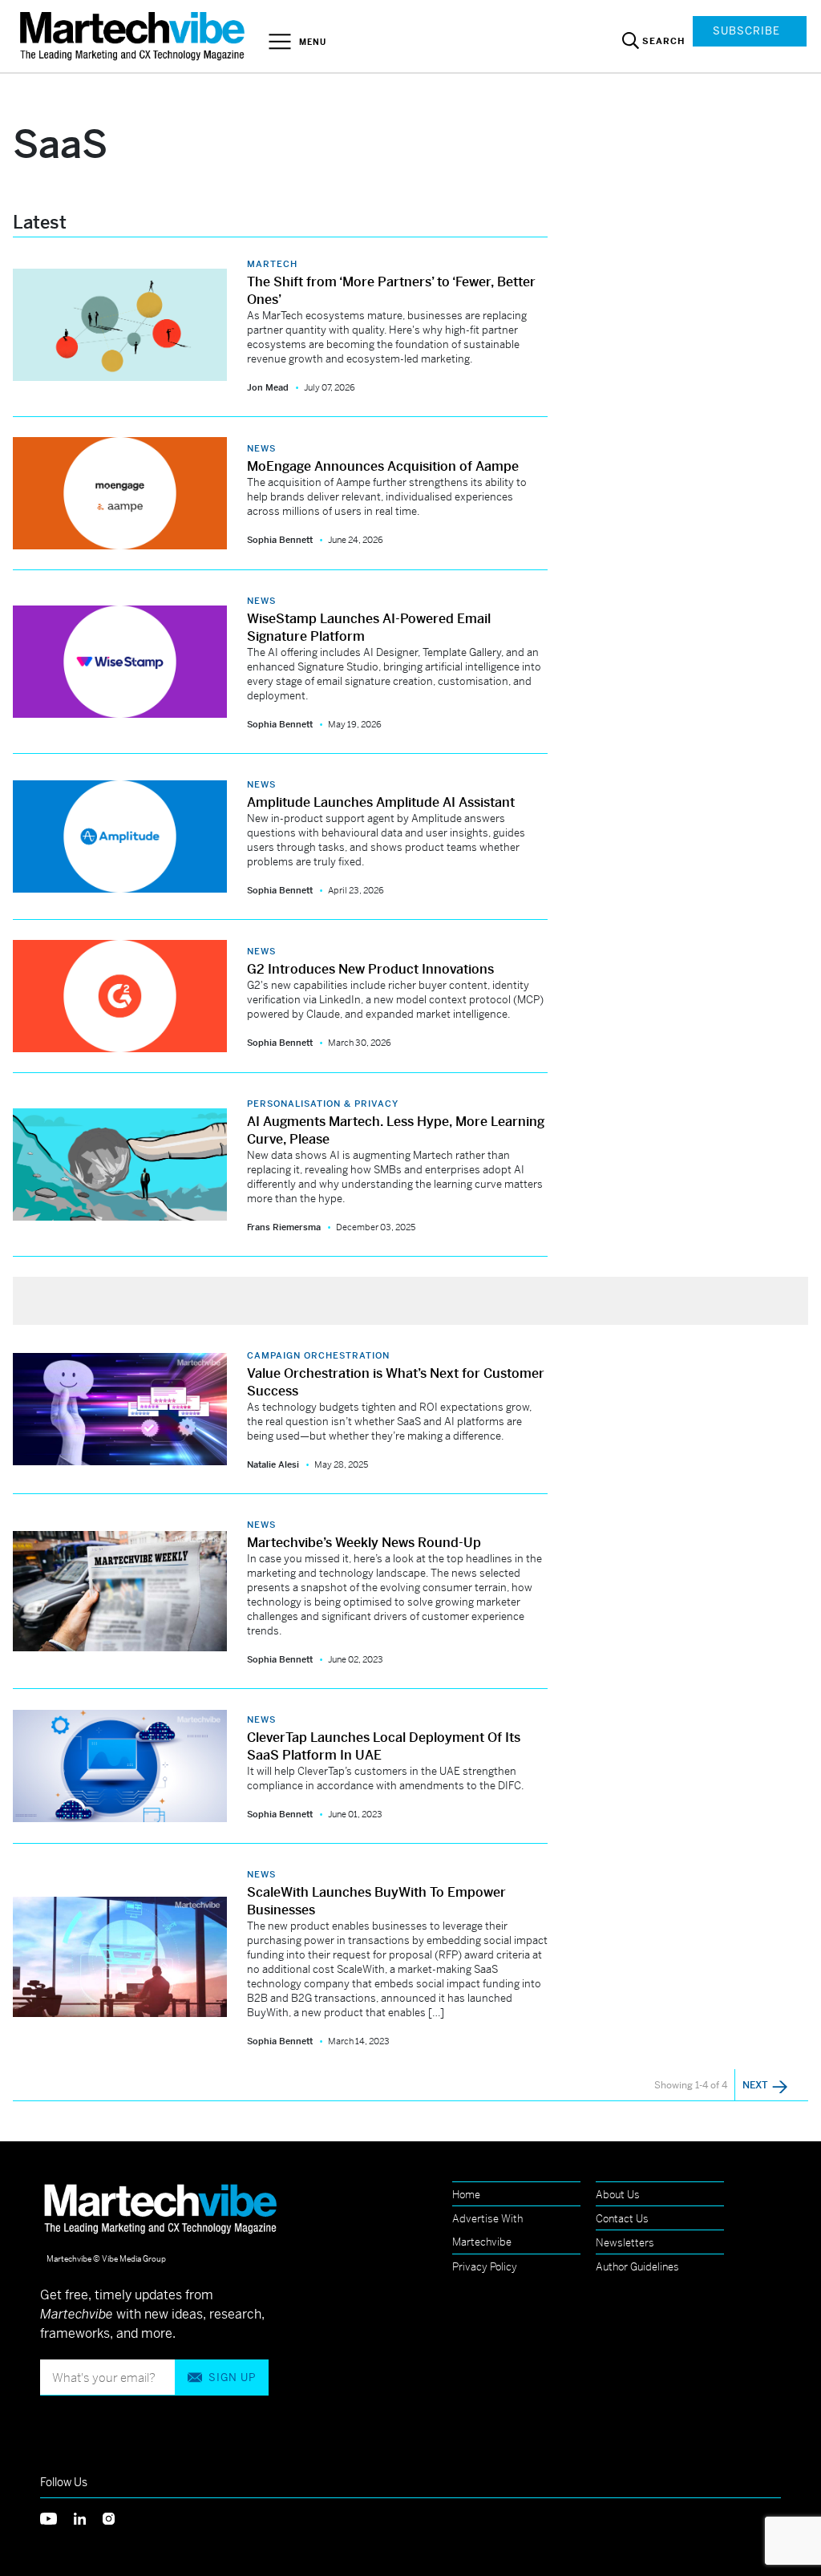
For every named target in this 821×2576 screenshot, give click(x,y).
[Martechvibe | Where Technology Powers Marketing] (134, 36)
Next (756, 2085)
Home (466, 2195)
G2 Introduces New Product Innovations (370, 969)
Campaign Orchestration (318, 1355)
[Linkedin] (88, 2517)
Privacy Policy (485, 2267)
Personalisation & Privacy (323, 1104)
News (261, 448)
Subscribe (746, 31)
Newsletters (625, 2243)
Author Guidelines (637, 2267)
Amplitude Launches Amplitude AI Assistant (381, 802)
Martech (272, 264)
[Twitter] (57, 2517)
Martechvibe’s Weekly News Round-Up (364, 1543)
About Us (618, 2195)
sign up (232, 2378)
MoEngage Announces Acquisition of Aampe (383, 466)
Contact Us (622, 2219)
